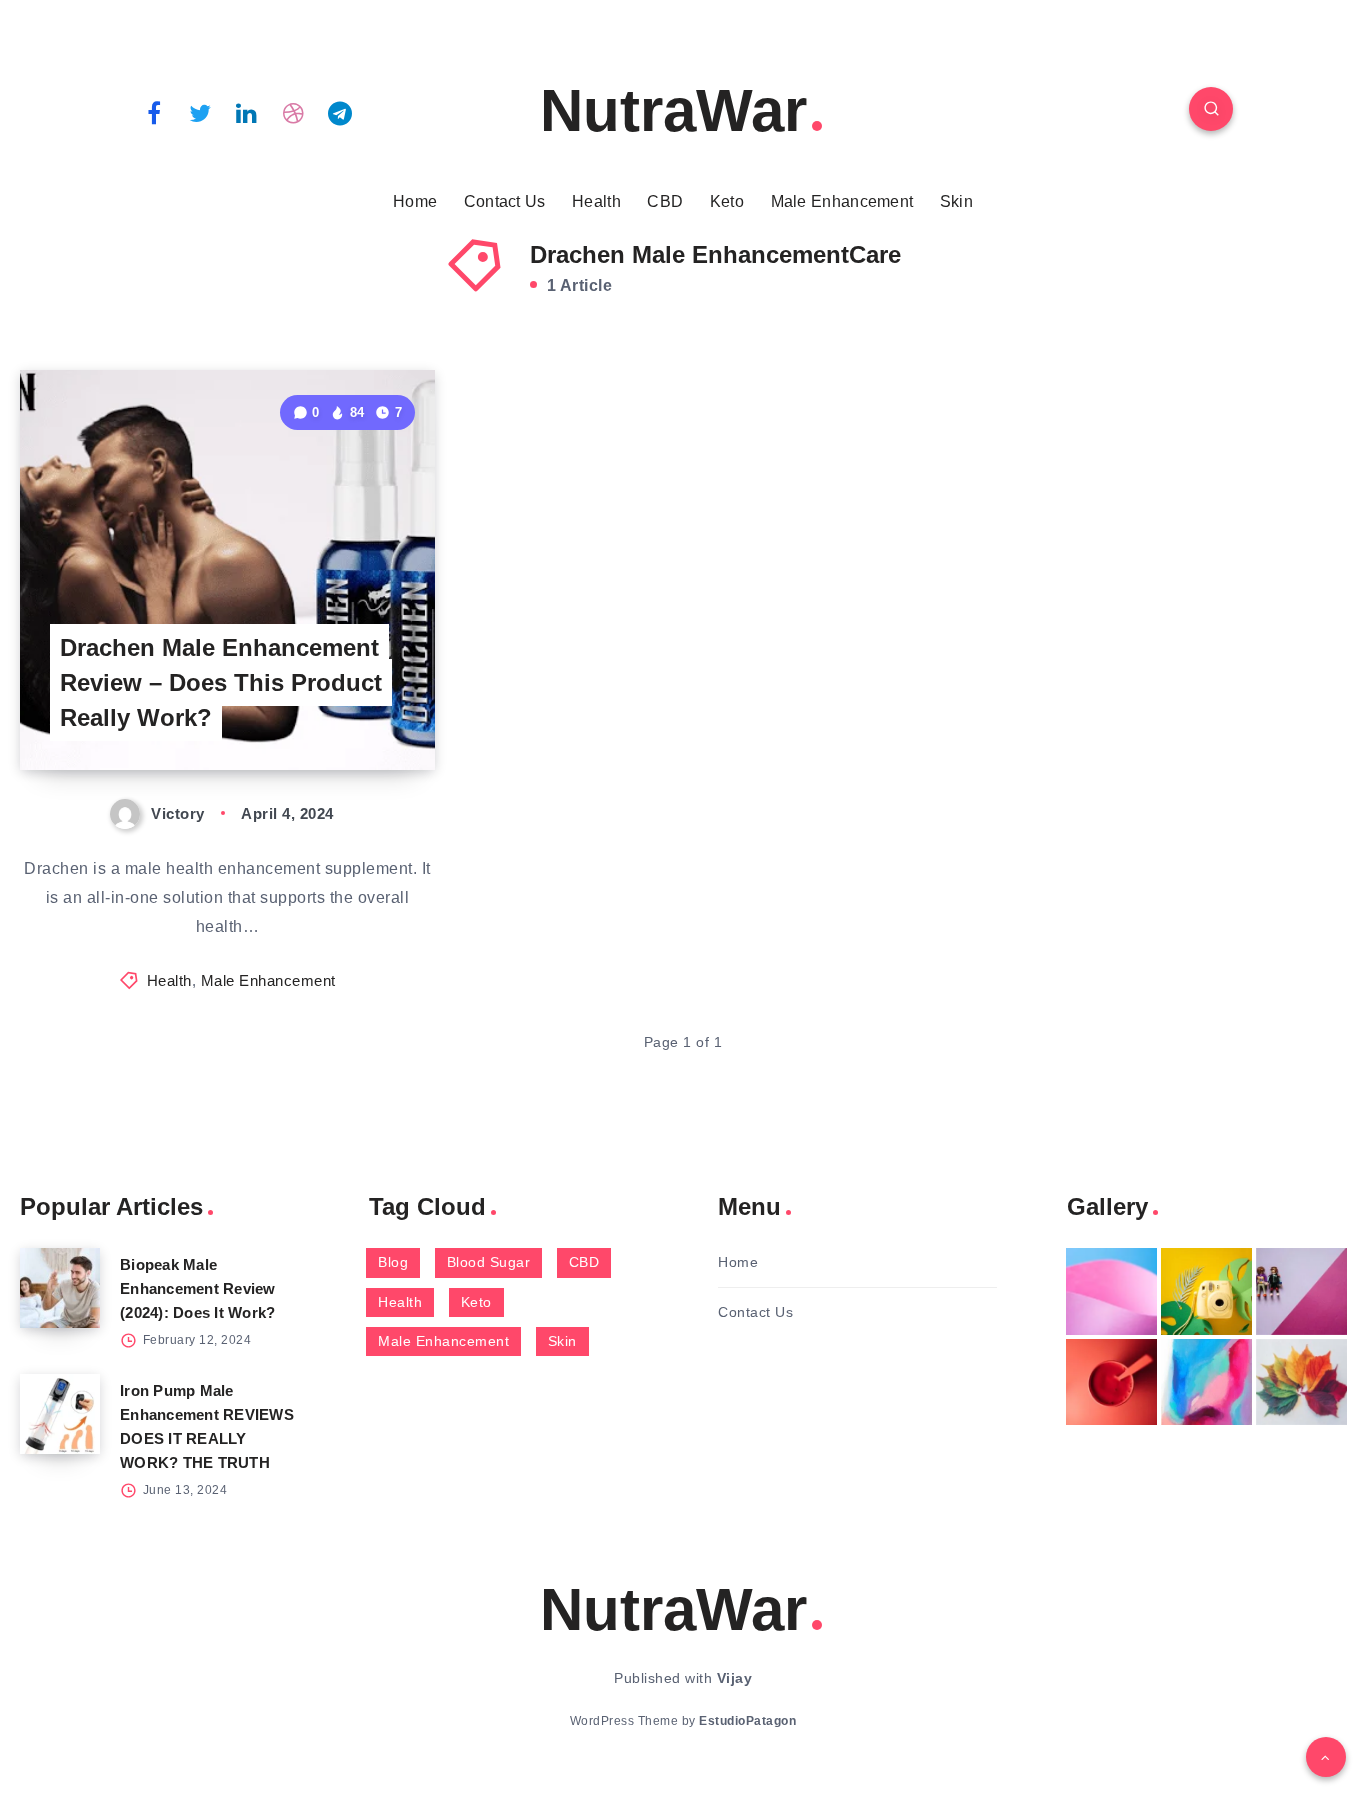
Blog (393, 1262)
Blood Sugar (489, 1262)
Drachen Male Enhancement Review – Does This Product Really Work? (221, 682)
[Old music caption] (1301, 1291)
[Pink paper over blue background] (1111, 1291)
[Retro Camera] (1206, 1291)
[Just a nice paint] (1206, 1382)
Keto (727, 201)
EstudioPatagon (747, 1721)
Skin (956, 201)
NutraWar (673, 110)
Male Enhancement (842, 201)
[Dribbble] (294, 112)
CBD (665, 201)
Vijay (735, 1678)
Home (415, 201)
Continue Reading (341, 710)
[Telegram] (340, 112)
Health (596, 201)
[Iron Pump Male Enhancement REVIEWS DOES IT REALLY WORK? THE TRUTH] (60, 1414)
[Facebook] (154, 112)
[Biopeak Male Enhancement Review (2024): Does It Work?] (60, 1288)
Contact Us (505, 201)
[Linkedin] (247, 112)
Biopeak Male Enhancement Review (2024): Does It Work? (198, 1288)
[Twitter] (201, 112)
